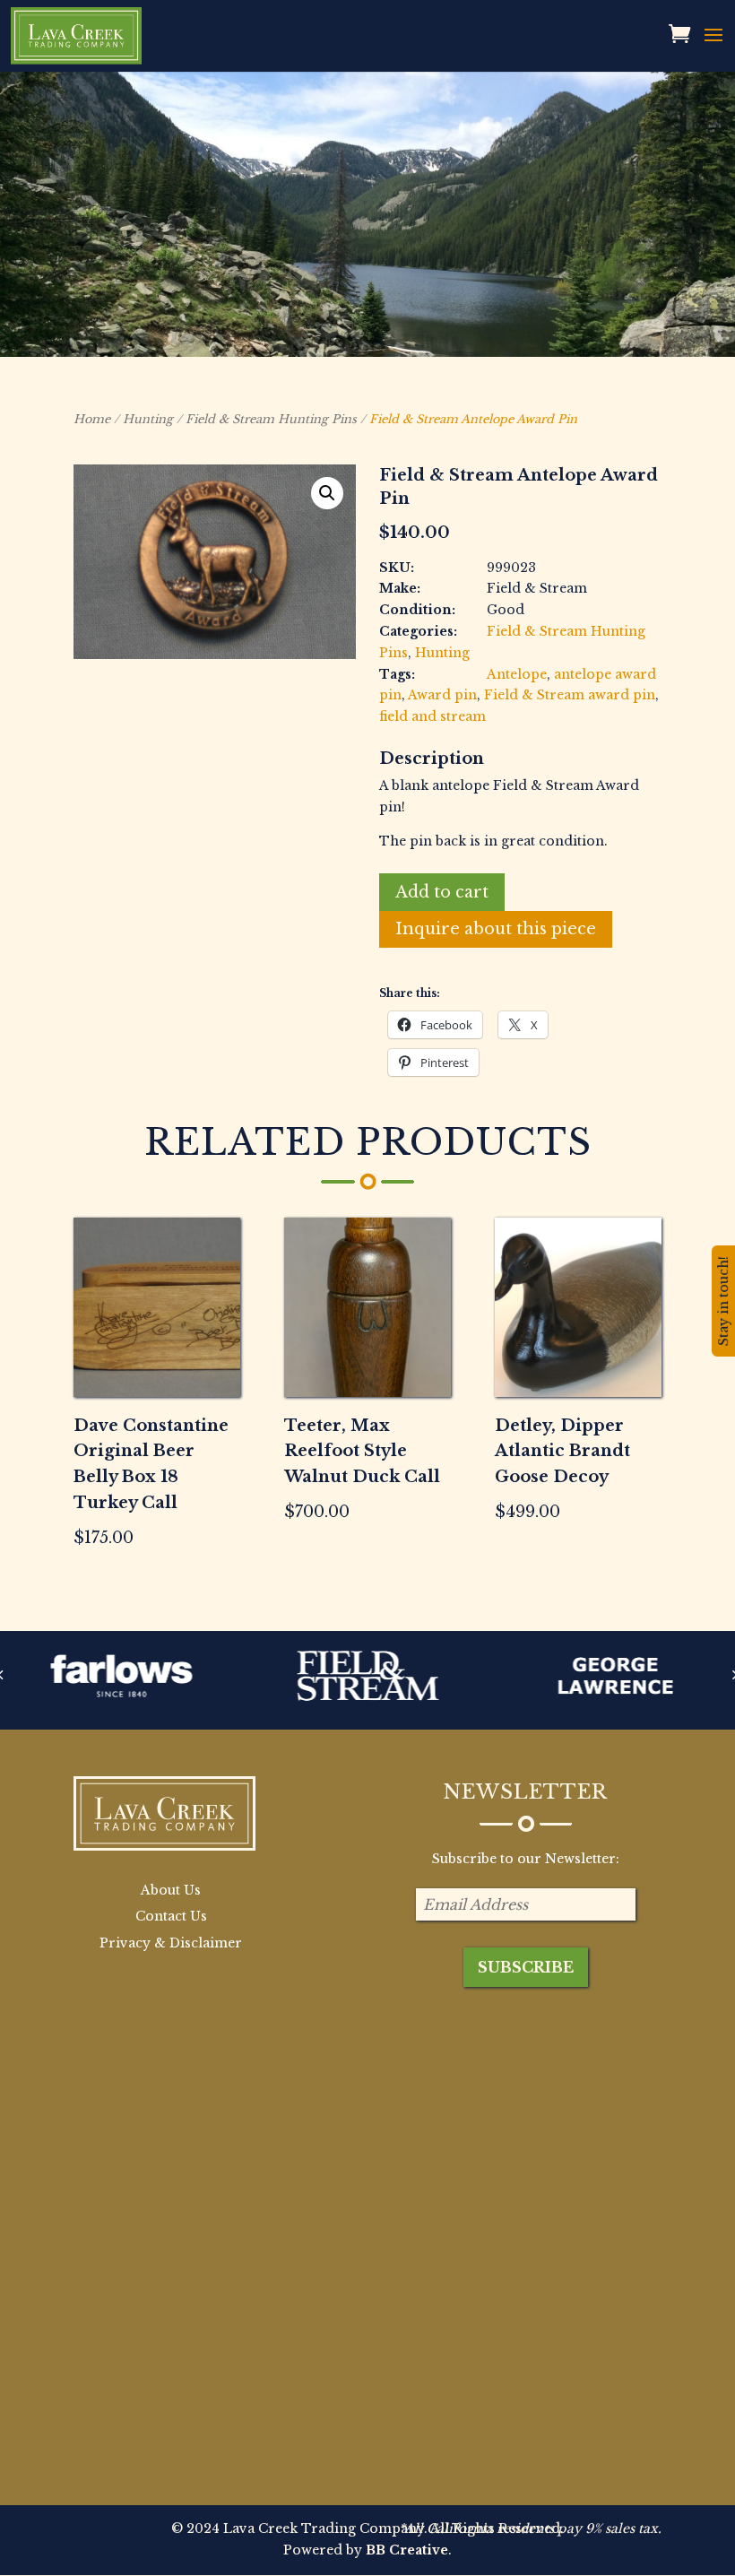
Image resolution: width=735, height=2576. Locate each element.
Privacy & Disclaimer (171, 1943)
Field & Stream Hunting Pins (271, 419)
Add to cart (442, 892)
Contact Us (171, 1916)
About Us (171, 1890)
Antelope (517, 674)
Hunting (148, 419)
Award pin (442, 695)
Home (92, 419)
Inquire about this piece (496, 929)
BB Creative (407, 2550)
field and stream (432, 716)
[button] (327, 493)
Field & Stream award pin (570, 695)
